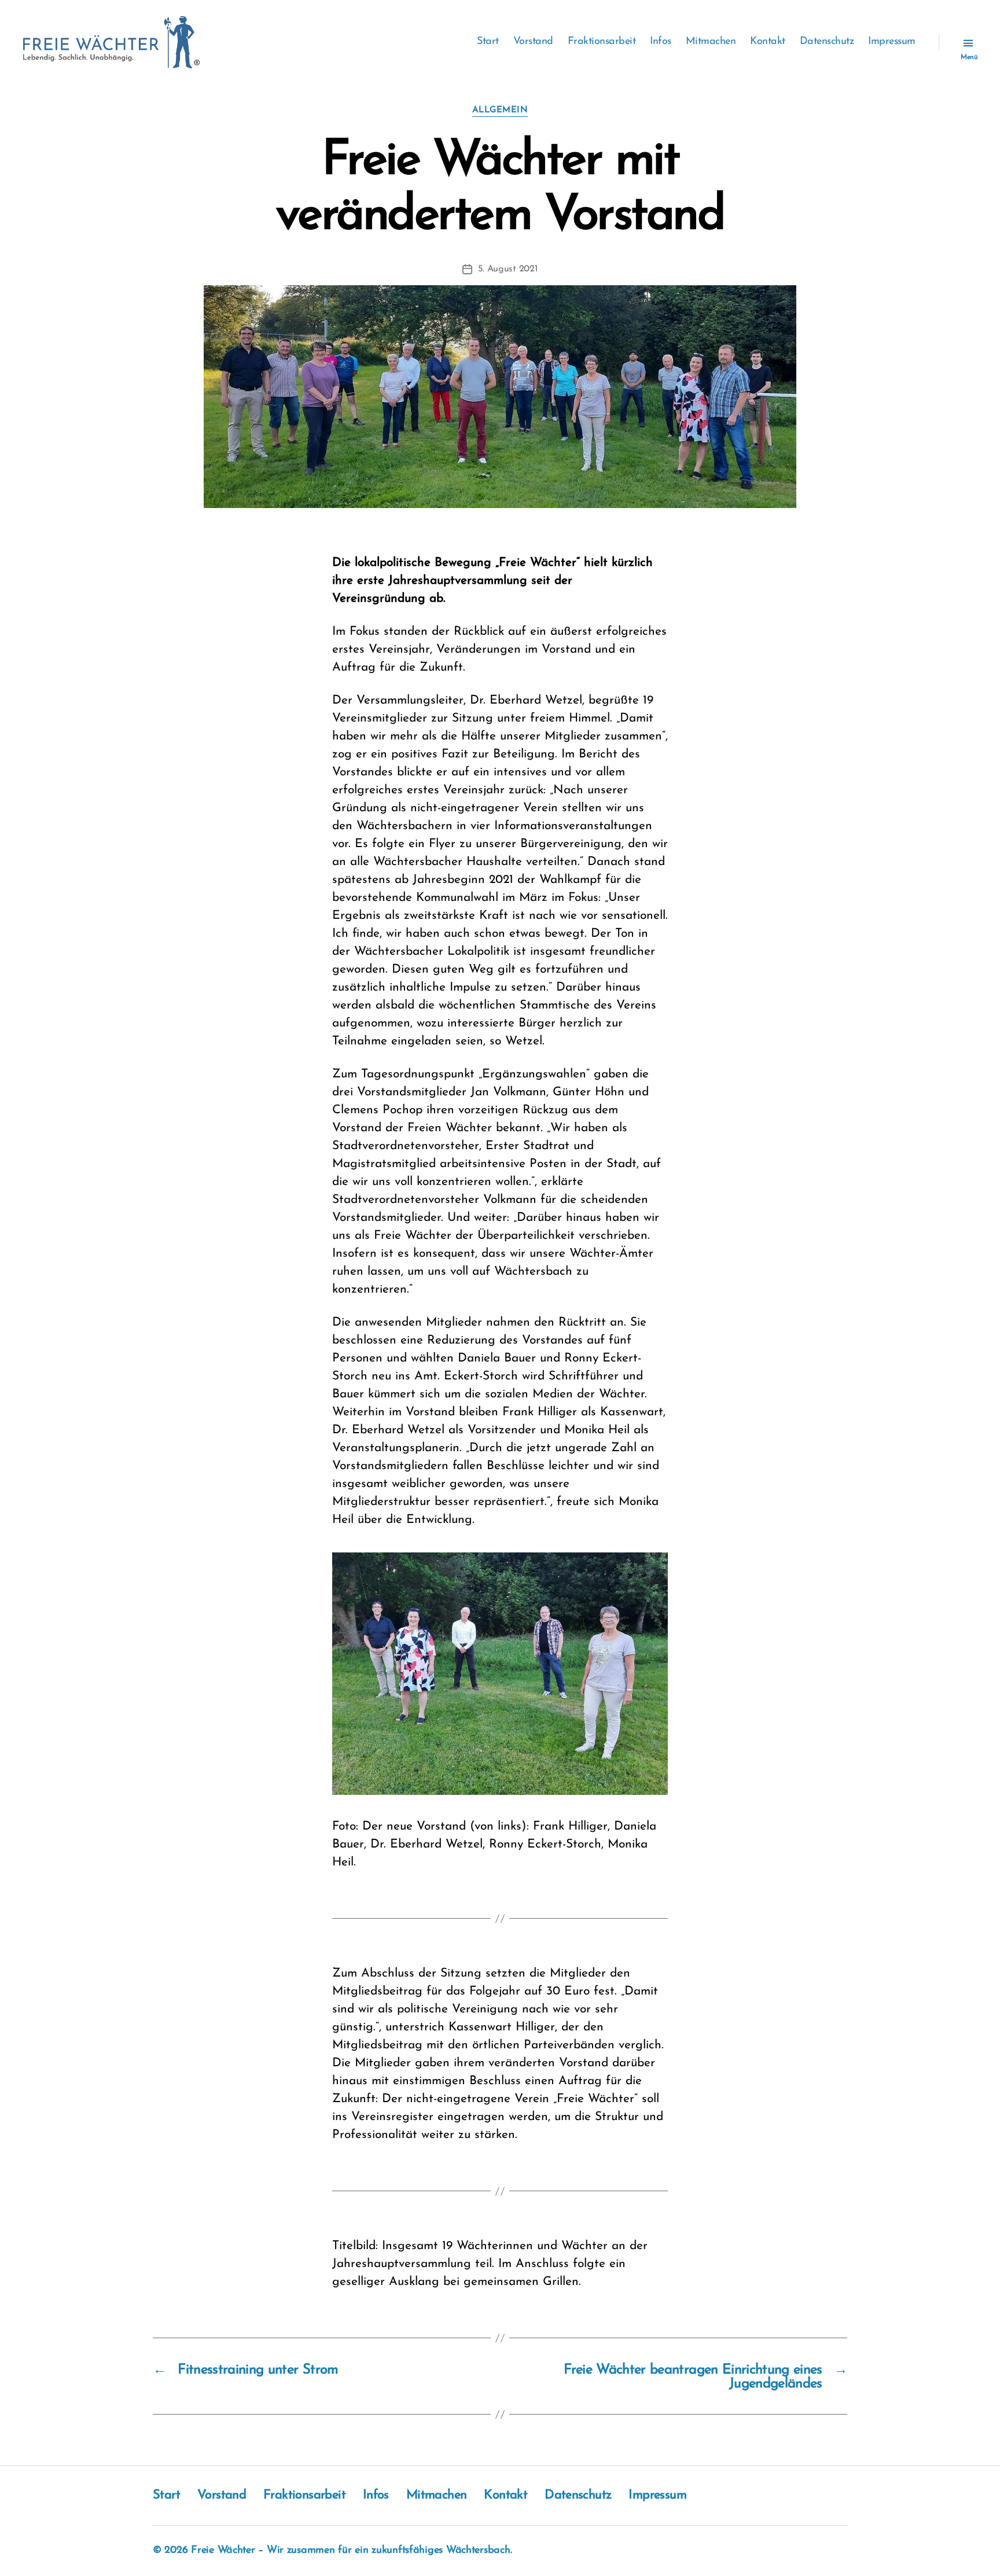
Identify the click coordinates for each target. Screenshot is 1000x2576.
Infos (661, 42)
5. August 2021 (508, 269)
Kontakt (768, 42)
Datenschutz (827, 42)
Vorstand (533, 42)
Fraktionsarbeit (602, 42)
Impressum (892, 42)
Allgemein (500, 110)
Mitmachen (711, 42)
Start (488, 42)
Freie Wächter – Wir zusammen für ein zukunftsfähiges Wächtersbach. (351, 2551)
